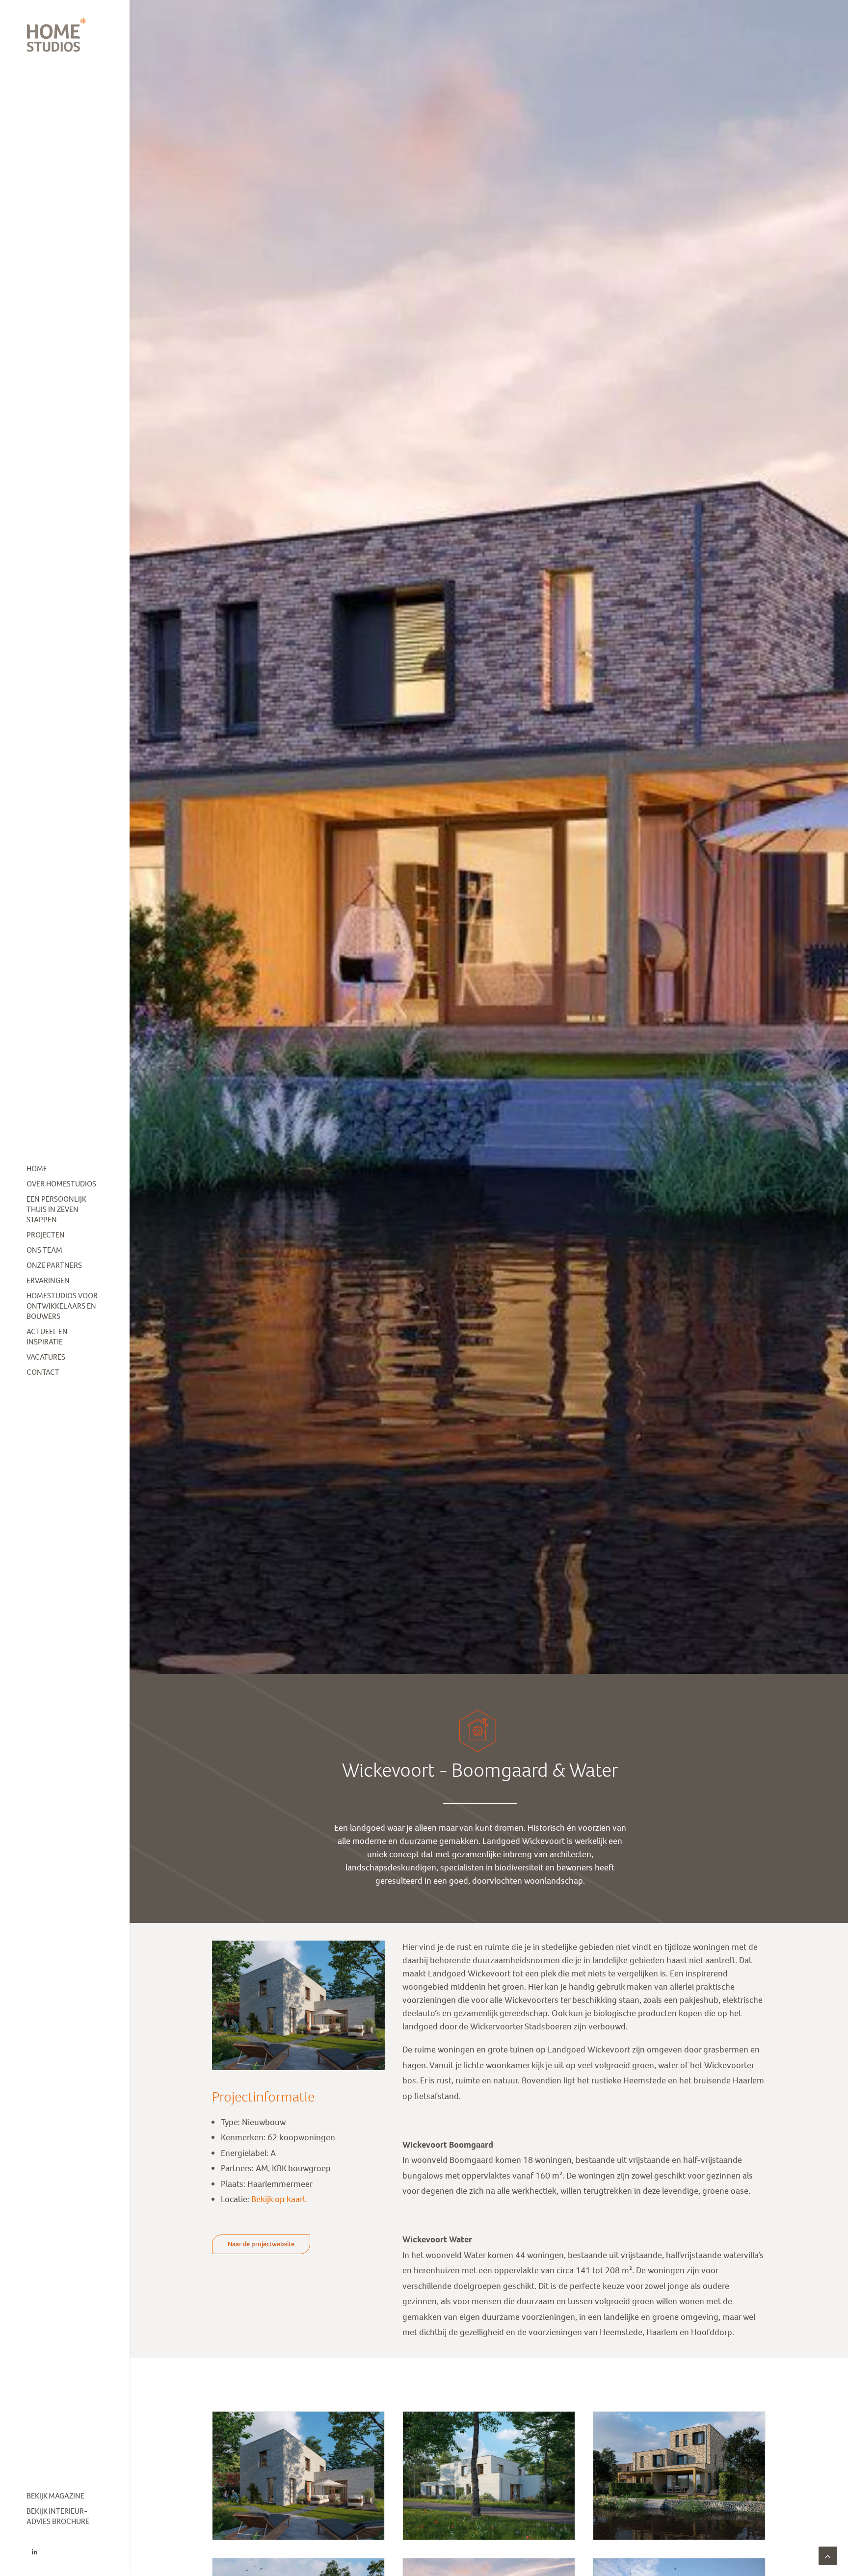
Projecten (46, 1235)
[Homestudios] (65, 35)
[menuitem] (65, 1169)
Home (37, 1169)
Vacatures (46, 1357)
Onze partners (54, 1265)
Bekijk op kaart (278, 2199)
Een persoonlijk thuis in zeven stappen (56, 1209)
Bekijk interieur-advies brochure (58, 2516)
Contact (43, 1372)
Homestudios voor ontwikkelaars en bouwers (62, 1306)
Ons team (44, 1250)
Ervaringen (48, 1280)
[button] (34, 2552)
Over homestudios (61, 1184)
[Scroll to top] (828, 2555)
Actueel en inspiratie (47, 1337)
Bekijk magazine (55, 2496)
